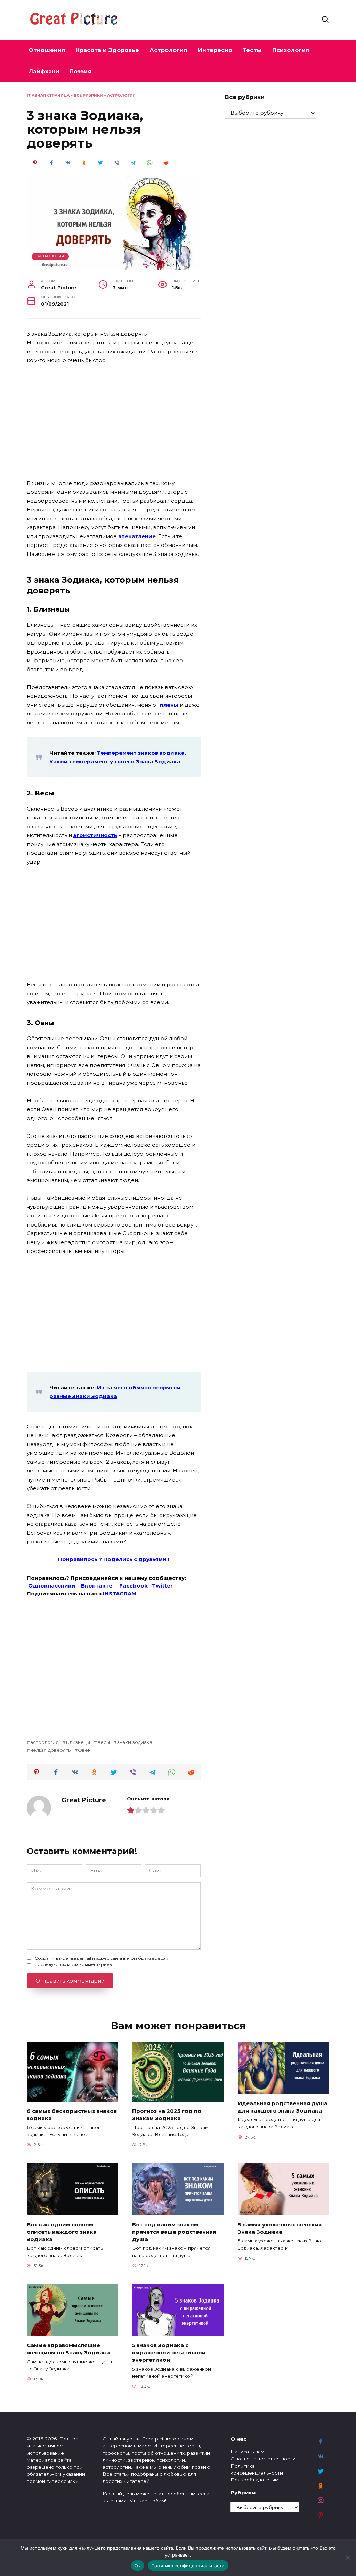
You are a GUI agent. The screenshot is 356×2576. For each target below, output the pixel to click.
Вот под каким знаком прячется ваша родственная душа (174, 2232)
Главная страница (48, 95)
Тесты (252, 50)
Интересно (215, 50)
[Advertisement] (114, 422)
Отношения (47, 50)
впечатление (137, 536)
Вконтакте (97, 1586)
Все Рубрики (88, 95)
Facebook (133, 1586)
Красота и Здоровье (107, 50)
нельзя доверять (50, 1750)
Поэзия (80, 71)
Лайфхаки (44, 71)
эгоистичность (95, 835)
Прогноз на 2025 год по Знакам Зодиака (167, 2115)
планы (169, 705)
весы (104, 1742)
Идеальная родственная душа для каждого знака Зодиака (283, 2107)
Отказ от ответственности (263, 2459)
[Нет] (347, 2558)
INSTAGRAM (120, 1594)
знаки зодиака (135, 1742)
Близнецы (78, 1742)
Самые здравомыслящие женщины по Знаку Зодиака (68, 2349)
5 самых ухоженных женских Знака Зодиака (280, 2228)
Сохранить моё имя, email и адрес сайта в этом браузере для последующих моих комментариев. (102, 1961)
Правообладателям (254, 2480)
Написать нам (247, 2452)
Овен (84, 1750)
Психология (291, 50)
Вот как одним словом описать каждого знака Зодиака (62, 2232)
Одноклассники (52, 1586)
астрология (44, 1742)
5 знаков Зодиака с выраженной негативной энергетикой (169, 2352)
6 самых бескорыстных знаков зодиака (72, 2115)
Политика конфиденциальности (188, 2566)
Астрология (168, 50)
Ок (138, 2566)
